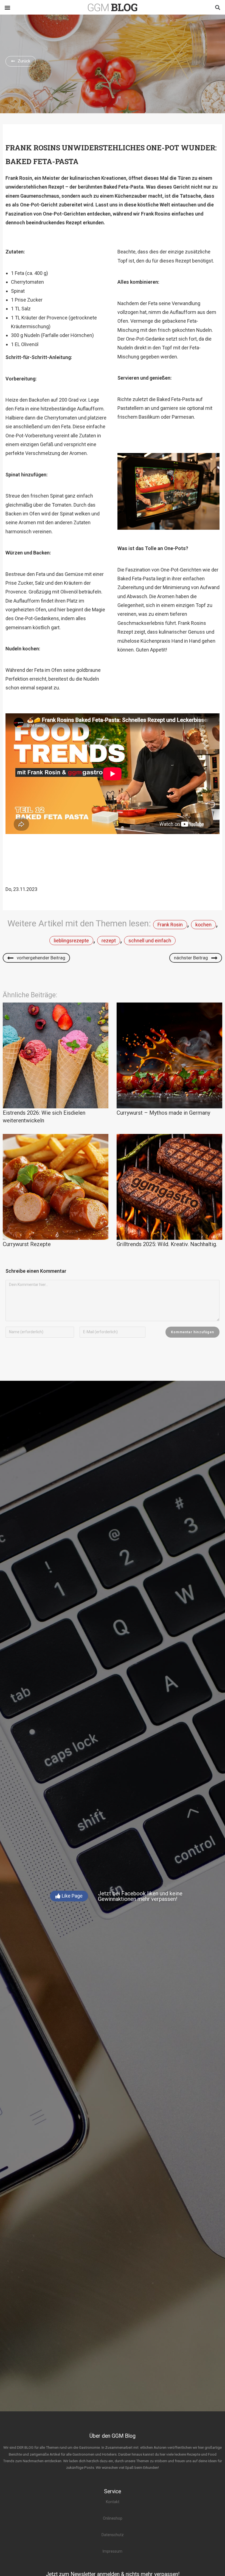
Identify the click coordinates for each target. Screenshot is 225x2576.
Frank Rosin (170, 925)
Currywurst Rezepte (27, 1244)
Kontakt (113, 2502)
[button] (7, 7)
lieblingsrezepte (71, 941)
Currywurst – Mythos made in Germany (163, 1113)
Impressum (113, 2551)
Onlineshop (113, 2518)
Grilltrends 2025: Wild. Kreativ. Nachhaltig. (167, 1244)
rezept (109, 941)
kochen (203, 925)
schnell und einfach (150, 941)
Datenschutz (113, 2535)
